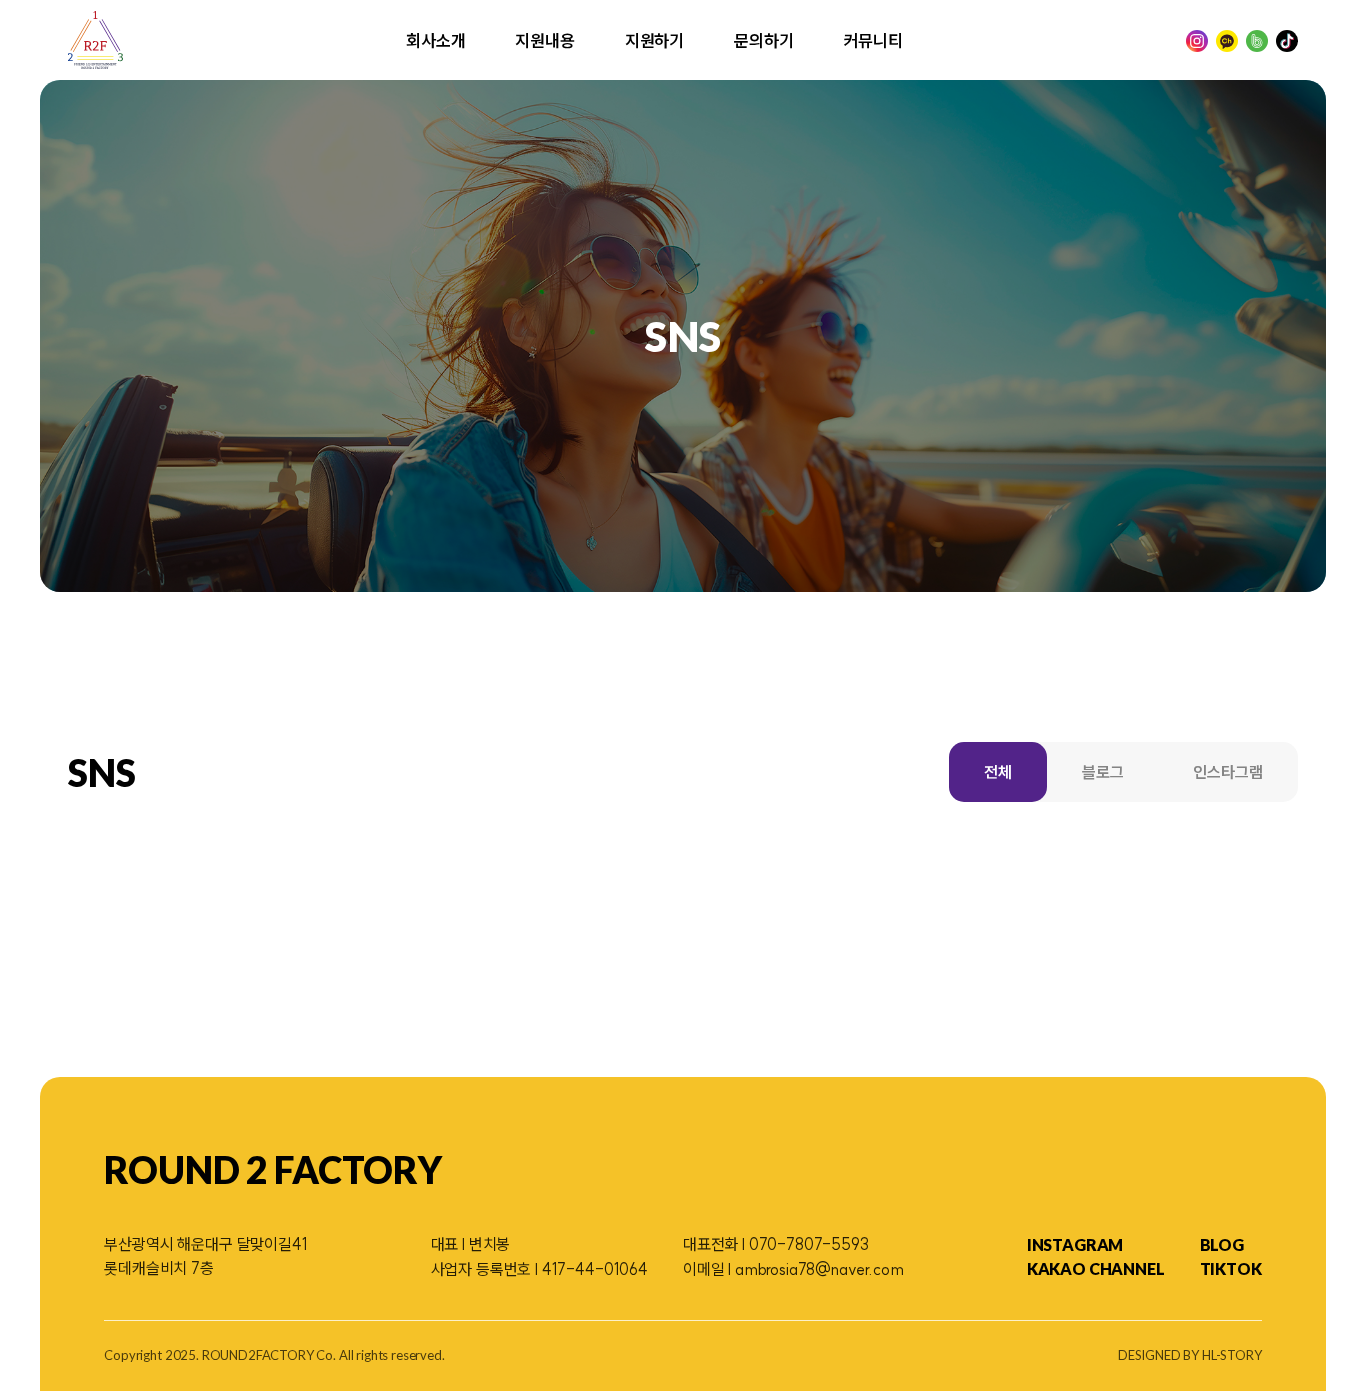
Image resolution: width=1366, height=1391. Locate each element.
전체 (998, 772)
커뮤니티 (873, 40)
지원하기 (654, 40)
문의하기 (763, 40)
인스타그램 (1227, 772)
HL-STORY (1232, 1355)
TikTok (1231, 1268)
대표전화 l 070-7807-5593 (776, 1244)
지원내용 (544, 40)
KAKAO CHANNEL (1096, 1268)
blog (1222, 1244)
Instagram (1075, 1244)
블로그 (1103, 772)
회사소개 (435, 40)
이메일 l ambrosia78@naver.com (793, 1269)
